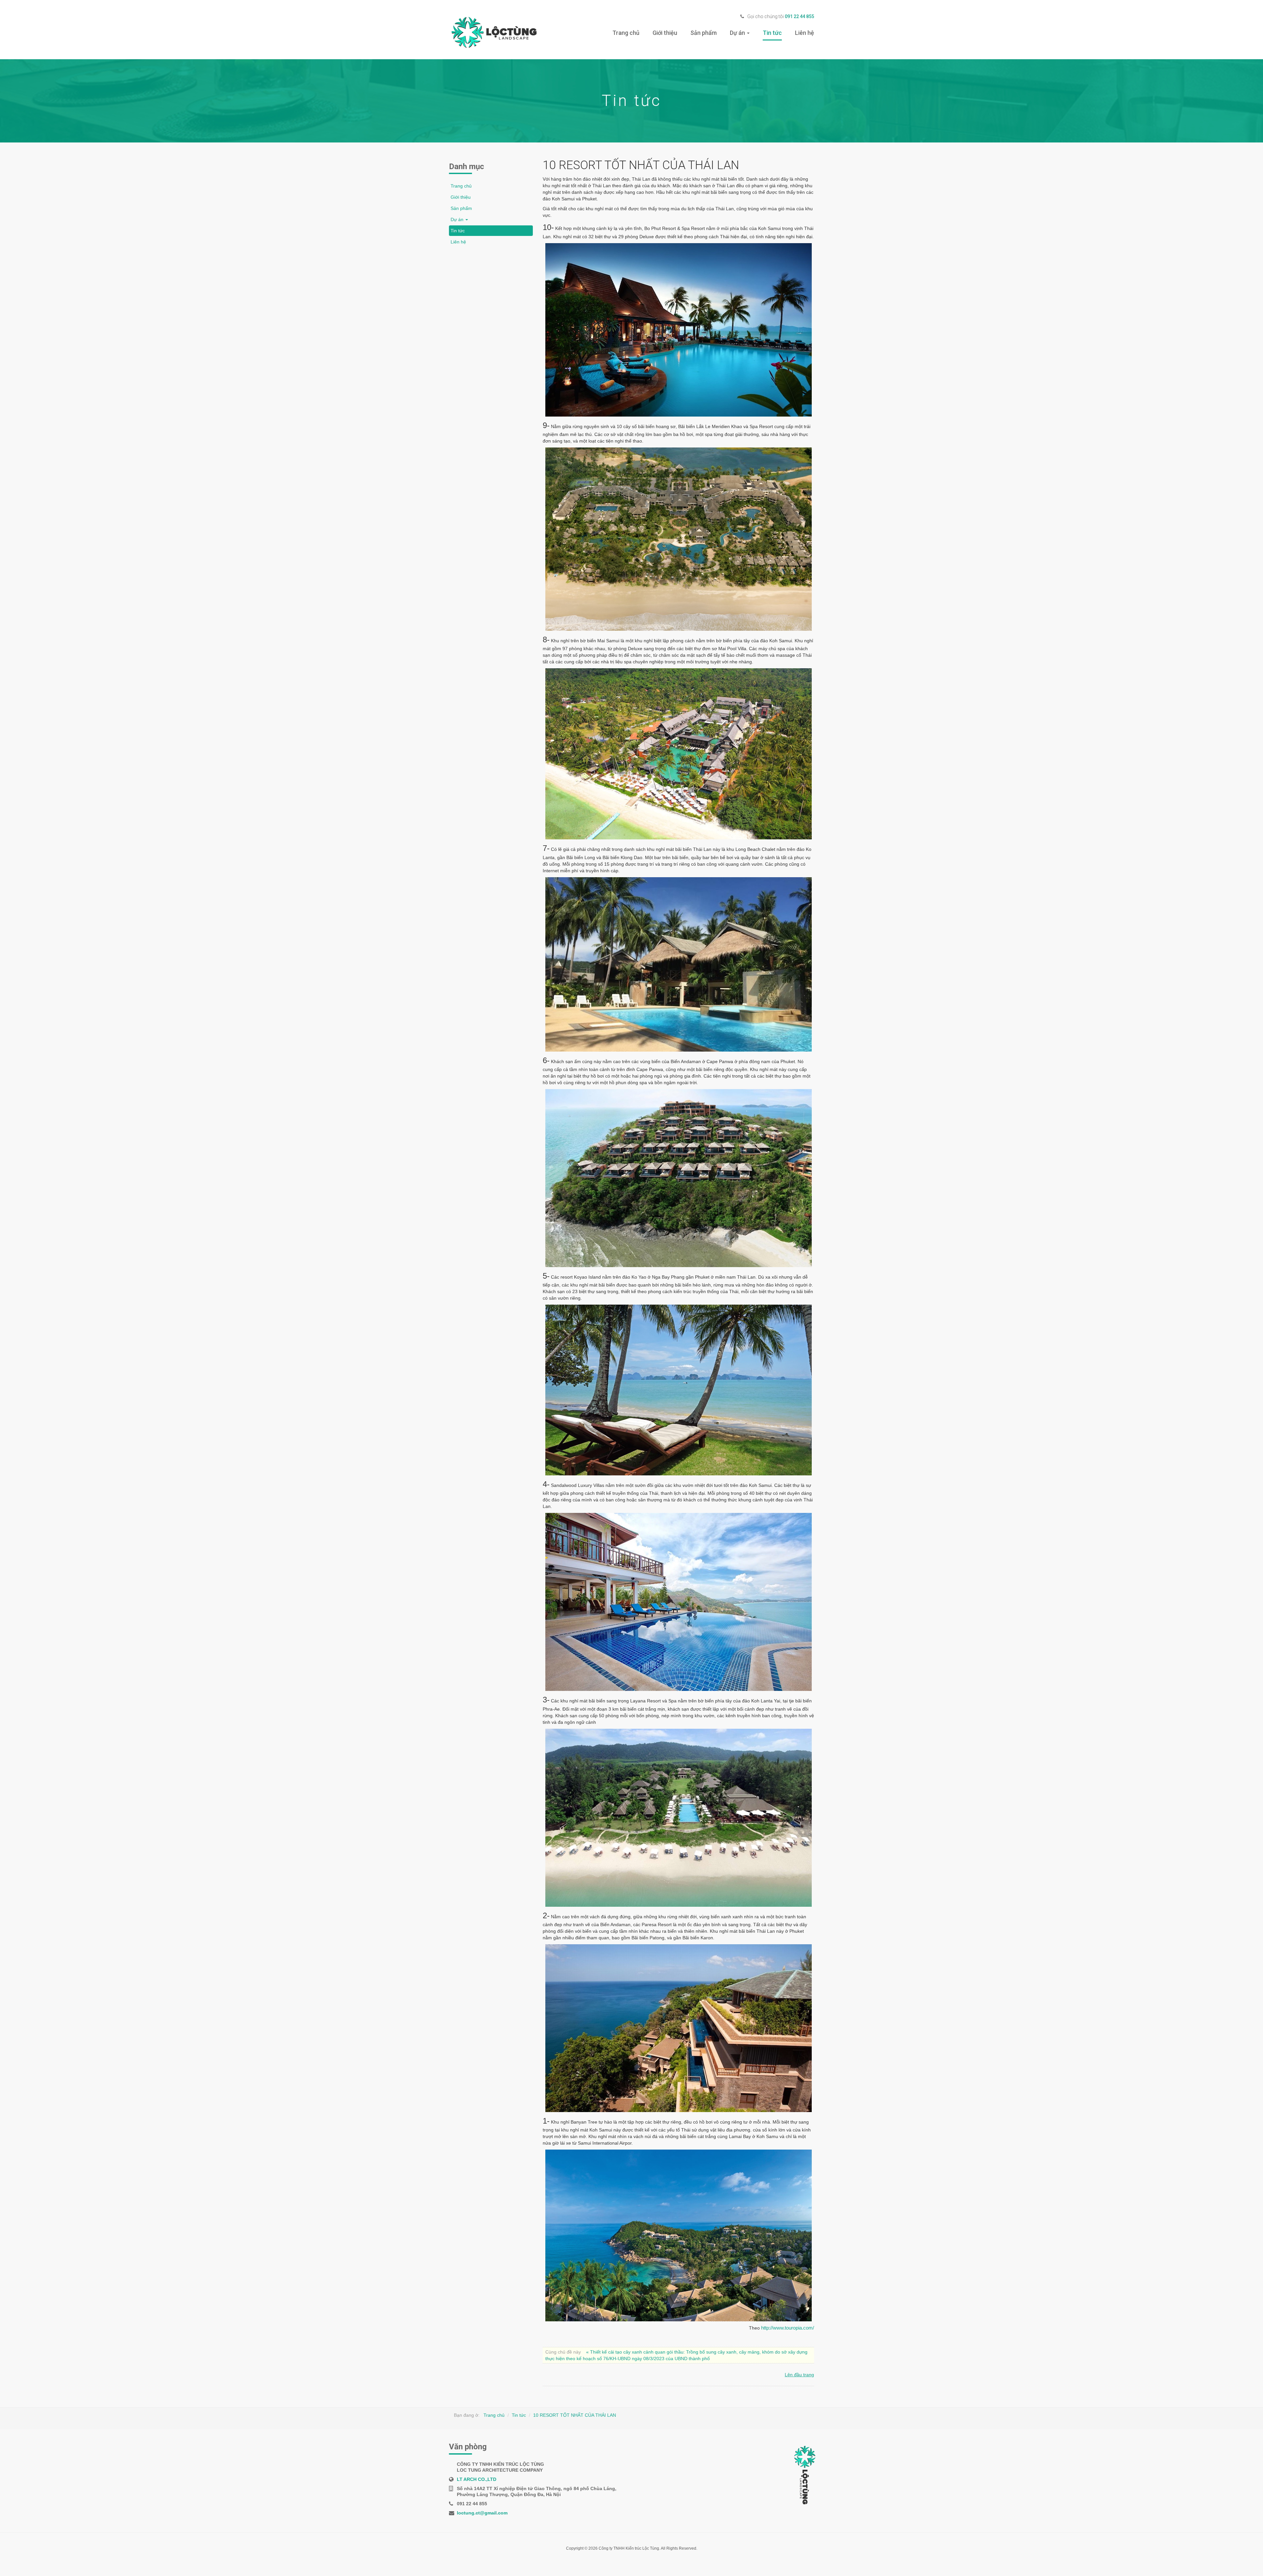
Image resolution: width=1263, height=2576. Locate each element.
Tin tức (772, 33)
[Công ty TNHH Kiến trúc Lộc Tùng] (493, 33)
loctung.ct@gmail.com (482, 2513)
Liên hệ (805, 33)
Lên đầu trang (799, 2375)
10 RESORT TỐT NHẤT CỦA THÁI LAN (575, 2415)
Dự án (738, 33)
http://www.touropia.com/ (788, 2328)
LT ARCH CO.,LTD (477, 2479)
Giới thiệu (665, 33)
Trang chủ (626, 33)
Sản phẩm (704, 33)
